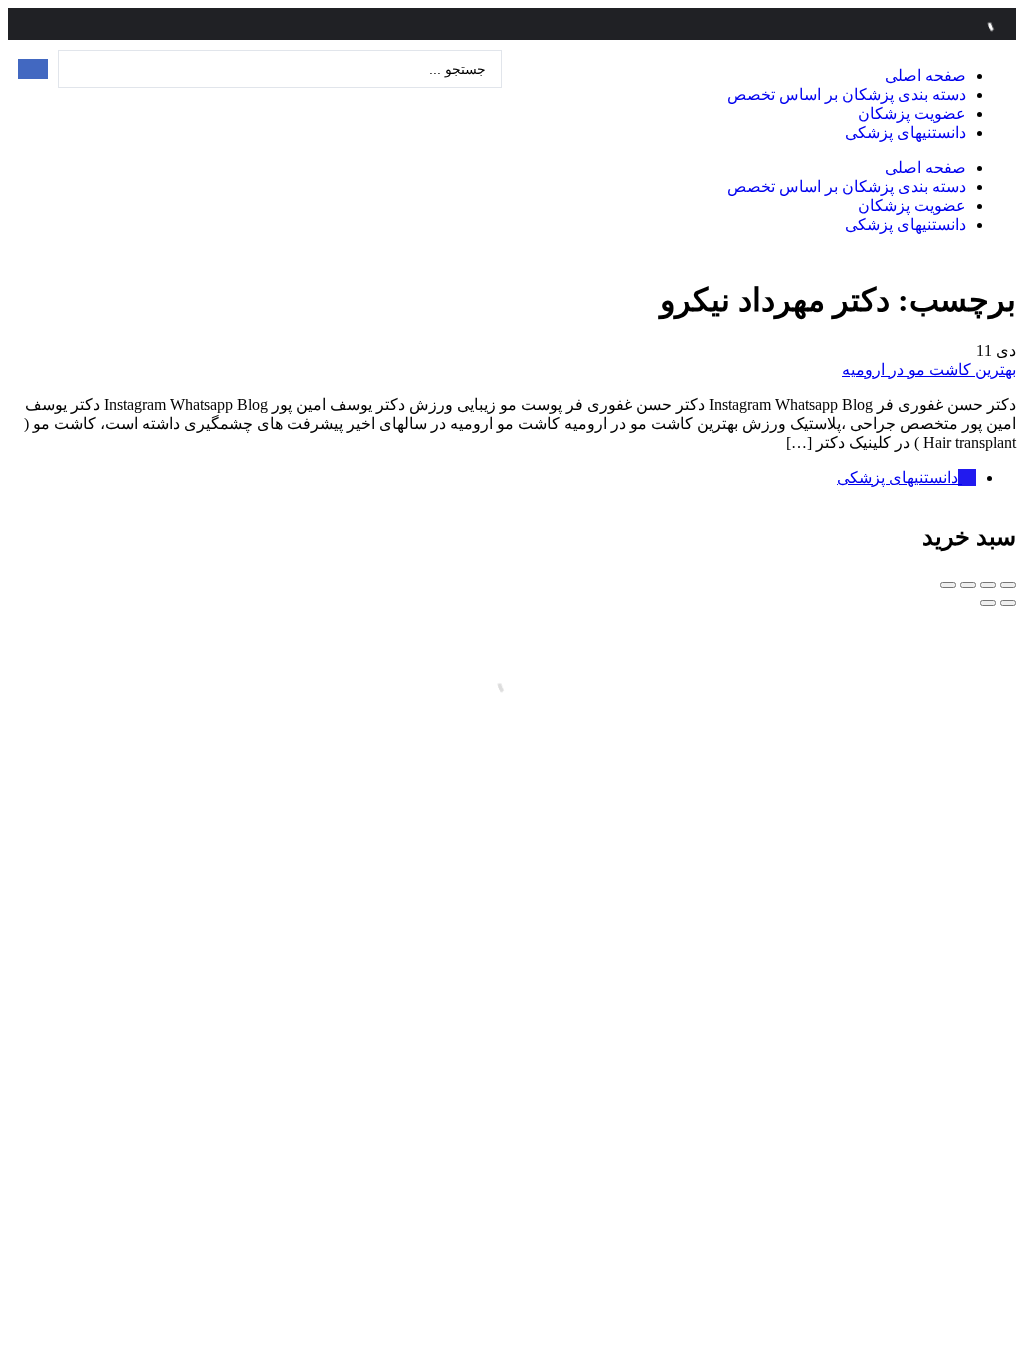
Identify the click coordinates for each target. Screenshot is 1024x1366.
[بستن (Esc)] (1008, 585)
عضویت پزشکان (912, 113)
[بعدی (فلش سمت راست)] (988, 603)
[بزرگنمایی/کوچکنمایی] (948, 585)
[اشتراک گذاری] (988, 585)
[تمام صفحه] (968, 585)
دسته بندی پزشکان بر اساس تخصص (846, 94)
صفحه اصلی (925, 75)
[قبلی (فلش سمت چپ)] (1008, 603)
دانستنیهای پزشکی (905, 132)
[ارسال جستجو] (33, 69)
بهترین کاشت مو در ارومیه (929, 369)
